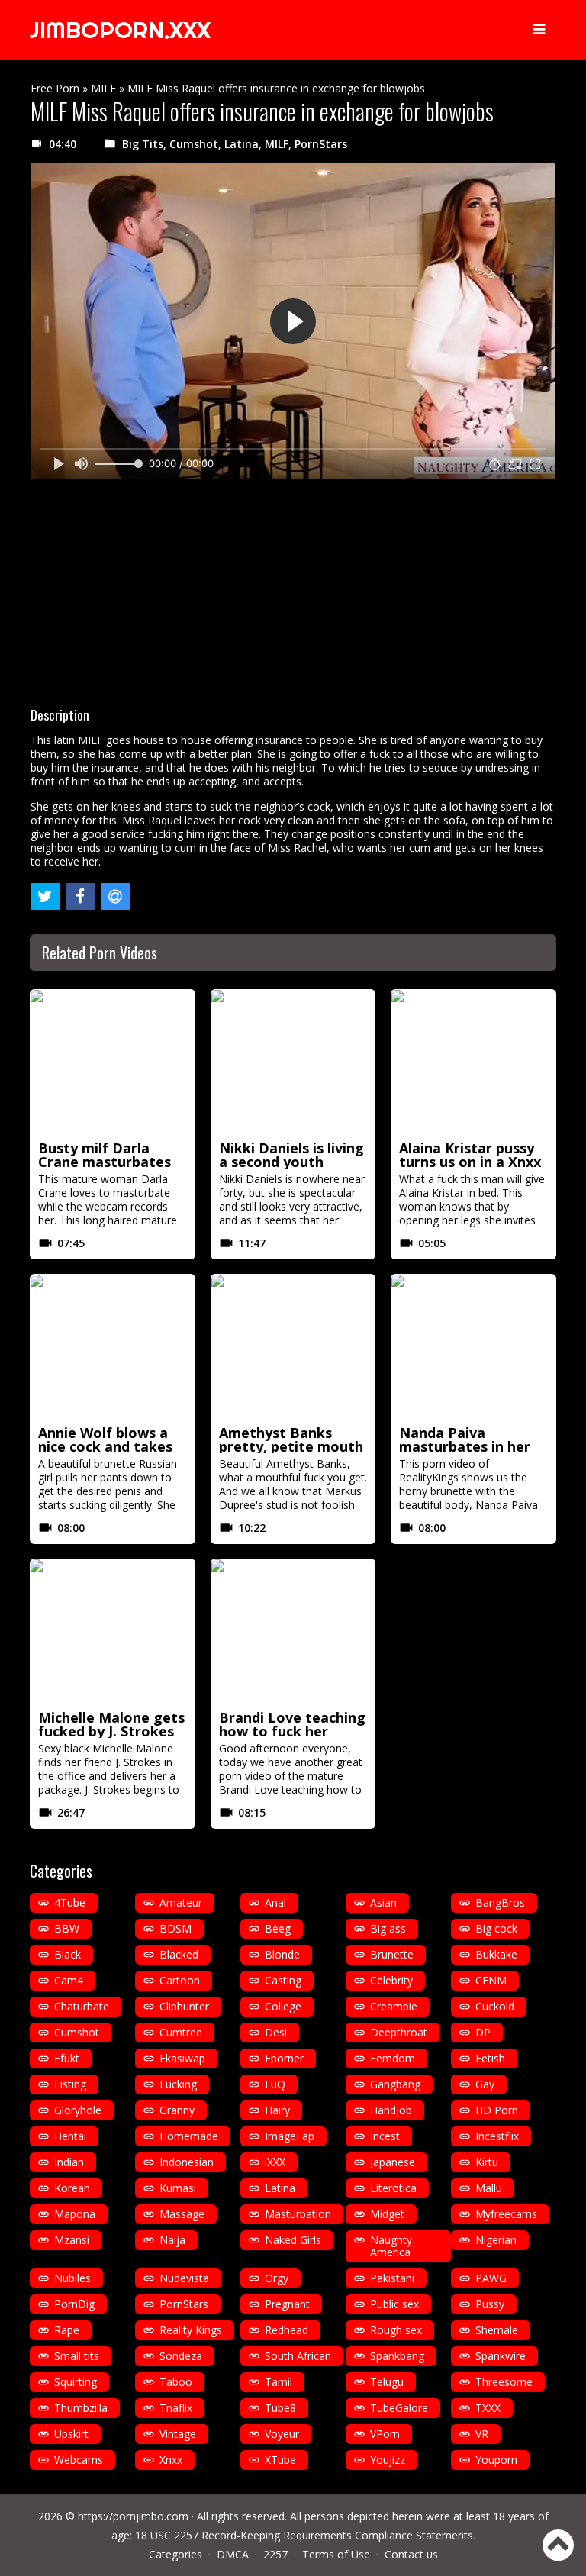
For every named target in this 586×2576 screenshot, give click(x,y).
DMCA (233, 2554)
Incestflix (497, 2136)
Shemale (497, 2330)
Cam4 (69, 1980)
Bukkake (496, 1954)
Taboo (176, 2382)
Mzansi (72, 2240)
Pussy (490, 2304)
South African (298, 2356)
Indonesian (187, 2162)
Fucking (178, 2084)
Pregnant (287, 2304)
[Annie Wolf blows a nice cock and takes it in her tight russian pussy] (113, 1347)
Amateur (181, 1902)
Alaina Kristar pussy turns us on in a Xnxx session (470, 1162)
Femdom (393, 2058)
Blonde (282, 1954)
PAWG (491, 2278)
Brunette (392, 1954)
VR (482, 2434)
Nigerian (496, 2240)
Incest (385, 2136)
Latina (241, 144)
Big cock (496, 1928)
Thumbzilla (81, 2408)
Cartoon (180, 1980)
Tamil (279, 2382)
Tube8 (280, 2408)
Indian (69, 2162)
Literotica (393, 2188)
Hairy (277, 2110)
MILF (103, 88)
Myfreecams (506, 2214)
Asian (383, 1902)
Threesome (504, 2382)
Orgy (277, 2278)
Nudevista (184, 2278)
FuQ (275, 2084)
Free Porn (55, 88)
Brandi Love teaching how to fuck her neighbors (292, 1731)
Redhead (287, 2330)
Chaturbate (82, 2006)
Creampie (394, 2006)
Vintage (178, 2434)
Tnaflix (176, 2408)
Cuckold (495, 2006)
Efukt (67, 2058)
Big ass (388, 1928)
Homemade (189, 2136)
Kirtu (487, 2162)
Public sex (394, 2304)
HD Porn (497, 2110)
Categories (175, 2554)
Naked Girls (293, 2240)
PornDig (74, 2304)
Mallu (489, 2188)
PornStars (321, 144)
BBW (67, 1928)
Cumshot (194, 144)
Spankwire (501, 2356)
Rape (67, 2330)
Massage (182, 2214)
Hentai (70, 2136)
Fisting (70, 2084)
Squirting (76, 2382)
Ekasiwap (182, 2058)
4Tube (70, 1902)
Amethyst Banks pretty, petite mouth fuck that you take (291, 1446)
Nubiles (72, 2278)
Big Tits (143, 144)
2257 (275, 2554)
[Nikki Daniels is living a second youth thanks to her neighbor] (293, 1062)
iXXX (275, 2162)
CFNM (491, 1980)
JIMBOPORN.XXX (120, 30)
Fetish (490, 2058)
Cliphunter (184, 2006)
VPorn (385, 2434)
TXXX (488, 2408)
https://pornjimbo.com (133, 2516)
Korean (72, 2188)
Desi (276, 2032)
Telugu (387, 2382)
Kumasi (178, 2188)
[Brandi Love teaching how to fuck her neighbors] (293, 1632)
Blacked (179, 1954)
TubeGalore (399, 2408)
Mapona (75, 2214)
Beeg (278, 1928)
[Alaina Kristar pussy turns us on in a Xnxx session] (473, 1062)
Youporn (496, 2460)
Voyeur (282, 2434)
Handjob (391, 2110)
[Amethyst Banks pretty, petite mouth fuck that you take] (293, 1347)
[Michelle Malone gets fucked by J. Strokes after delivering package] (113, 1632)
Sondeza (181, 2356)
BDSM (175, 1928)
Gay (485, 2084)
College (283, 2006)
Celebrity (391, 1980)
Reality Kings (191, 2330)
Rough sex (396, 2330)
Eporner (284, 2058)
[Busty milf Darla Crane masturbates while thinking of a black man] (113, 1062)
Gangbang (395, 2084)
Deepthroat (399, 2032)
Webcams (79, 2460)
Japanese (393, 2162)
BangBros (500, 1902)
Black (68, 1954)
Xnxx (171, 2460)
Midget (387, 2214)
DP (483, 2032)
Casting (283, 1980)
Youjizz (388, 2460)
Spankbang (397, 2356)
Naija (172, 2240)
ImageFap (290, 2136)
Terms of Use (336, 2554)
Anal (275, 1902)
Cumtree (181, 2032)
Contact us (411, 2554)
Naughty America (391, 2246)
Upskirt (71, 2434)
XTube (280, 2460)
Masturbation (298, 2214)
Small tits (77, 2356)
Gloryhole (78, 2110)
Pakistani (392, 2278)
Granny (177, 2110)
